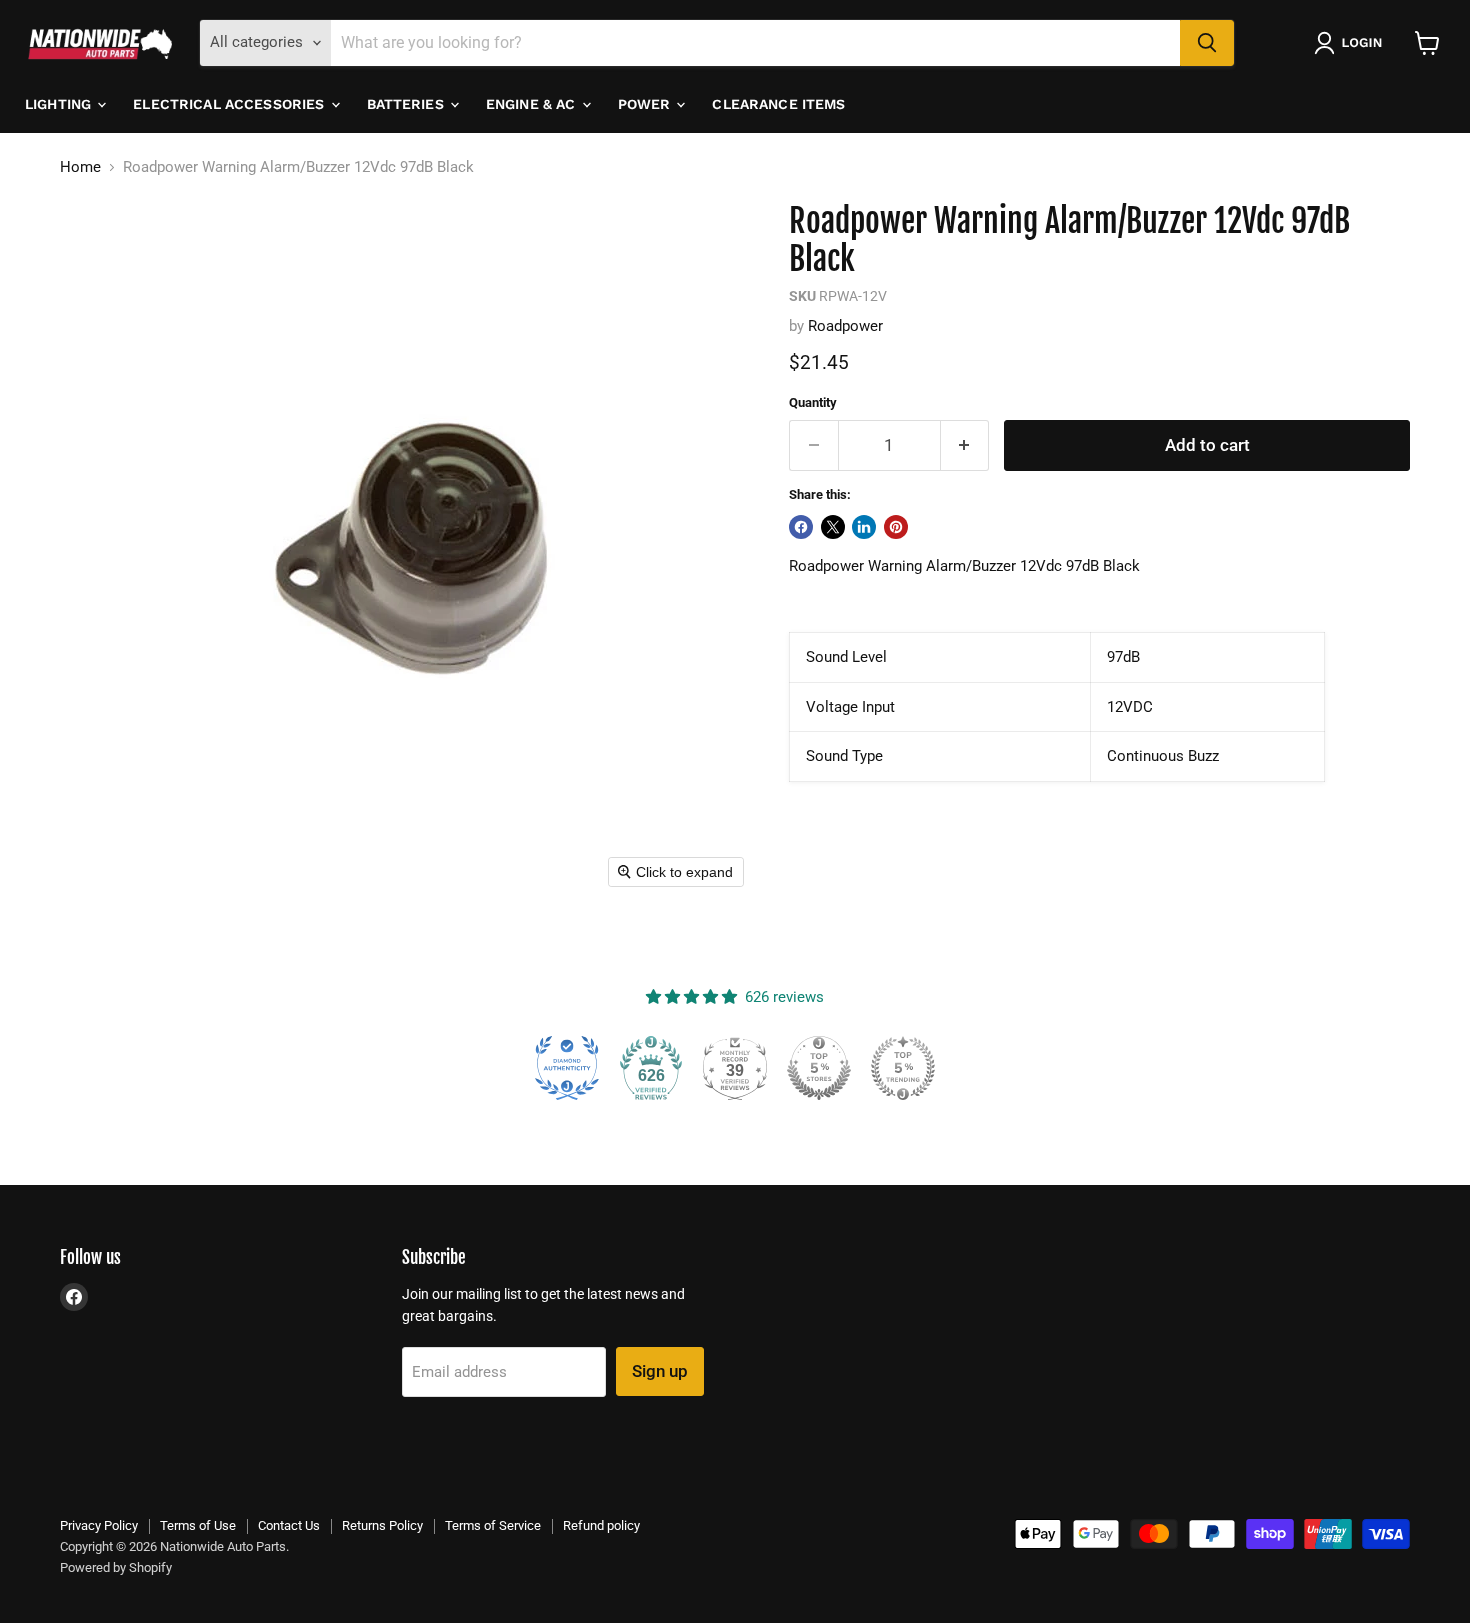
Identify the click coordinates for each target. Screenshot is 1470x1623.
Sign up (660, 1371)
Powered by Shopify (116, 1567)
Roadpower (845, 326)
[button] (1352, 43)
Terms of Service (493, 1525)
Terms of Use (198, 1525)
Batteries (407, 104)
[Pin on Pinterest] (896, 527)
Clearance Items (778, 104)
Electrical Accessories (230, 104)
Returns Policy (382, 1525)
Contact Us (289, 1525)
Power (646, 104)
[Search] (1207, 43)
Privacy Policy (99, 1525)
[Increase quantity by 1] (965, 445)
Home (80, 167)
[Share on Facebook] (801, 527)
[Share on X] (833, 527)
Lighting (60, 104)
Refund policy (601, 1525)
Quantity (813, 402)
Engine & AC (533, 104)
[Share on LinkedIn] (864, 527)
